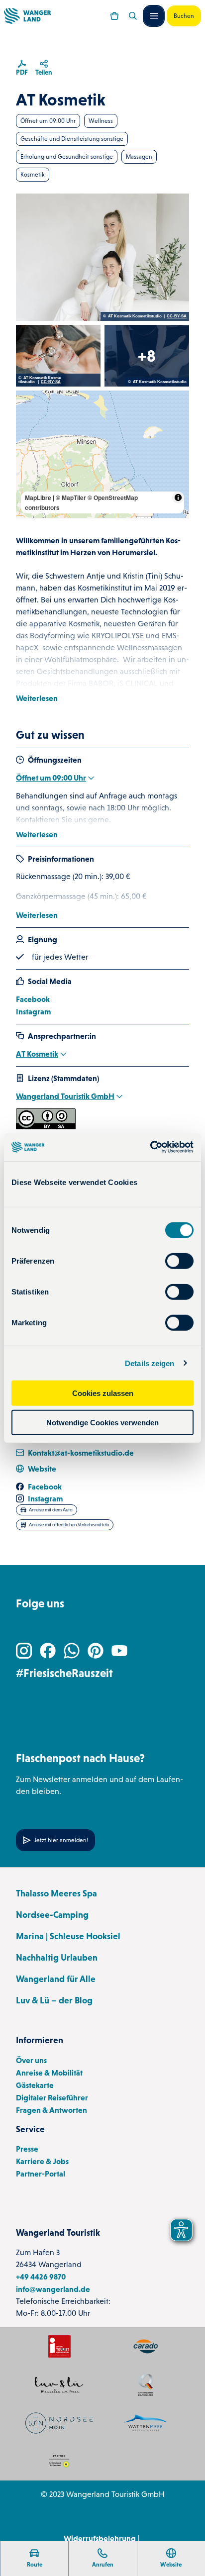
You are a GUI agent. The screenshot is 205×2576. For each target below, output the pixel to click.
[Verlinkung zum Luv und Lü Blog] (59, 2385)
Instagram (33, 1011)
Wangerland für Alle (56, 1979)
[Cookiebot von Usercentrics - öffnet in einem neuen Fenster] (150, 1147)
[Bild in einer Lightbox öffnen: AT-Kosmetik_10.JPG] (147, 356)
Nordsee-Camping (52, 1915)
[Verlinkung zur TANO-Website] (59, 2423)
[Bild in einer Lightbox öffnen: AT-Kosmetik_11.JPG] (58, 356)
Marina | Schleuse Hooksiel (68, 1936)
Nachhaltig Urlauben (57, 1958)
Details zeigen (150, 1363)
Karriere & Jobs (42, 2161)
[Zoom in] (28, 403)
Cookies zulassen (103, 1393)
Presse (27, 2149)
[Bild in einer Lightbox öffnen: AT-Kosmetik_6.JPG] (102, 257)
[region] (102, 454)
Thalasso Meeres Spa (56, 1893)
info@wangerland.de (53, 2289)
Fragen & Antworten (51, 2110)
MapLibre (38, 497)
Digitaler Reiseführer (52, 2097)
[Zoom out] (28, 417)
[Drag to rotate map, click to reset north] (28, 432)
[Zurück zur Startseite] (27, 16)
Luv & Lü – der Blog (54, 2000)
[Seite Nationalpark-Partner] (59, 2461)
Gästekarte (35, 2085)
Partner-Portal (41, 2174)
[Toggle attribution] (178, 497)
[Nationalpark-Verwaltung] (146, 2423)
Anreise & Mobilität (49, 2073)
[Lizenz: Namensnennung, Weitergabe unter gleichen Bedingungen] (46, 1126)
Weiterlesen (37, 698)
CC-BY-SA (177, 316)
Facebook (33, 999)
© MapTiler (71, 497)
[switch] (179, 1261)
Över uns (31, 2060)
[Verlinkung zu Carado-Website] (146, 2346)
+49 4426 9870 (41, 2277)
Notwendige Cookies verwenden (102, 1422)
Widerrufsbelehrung (100, 2538)
